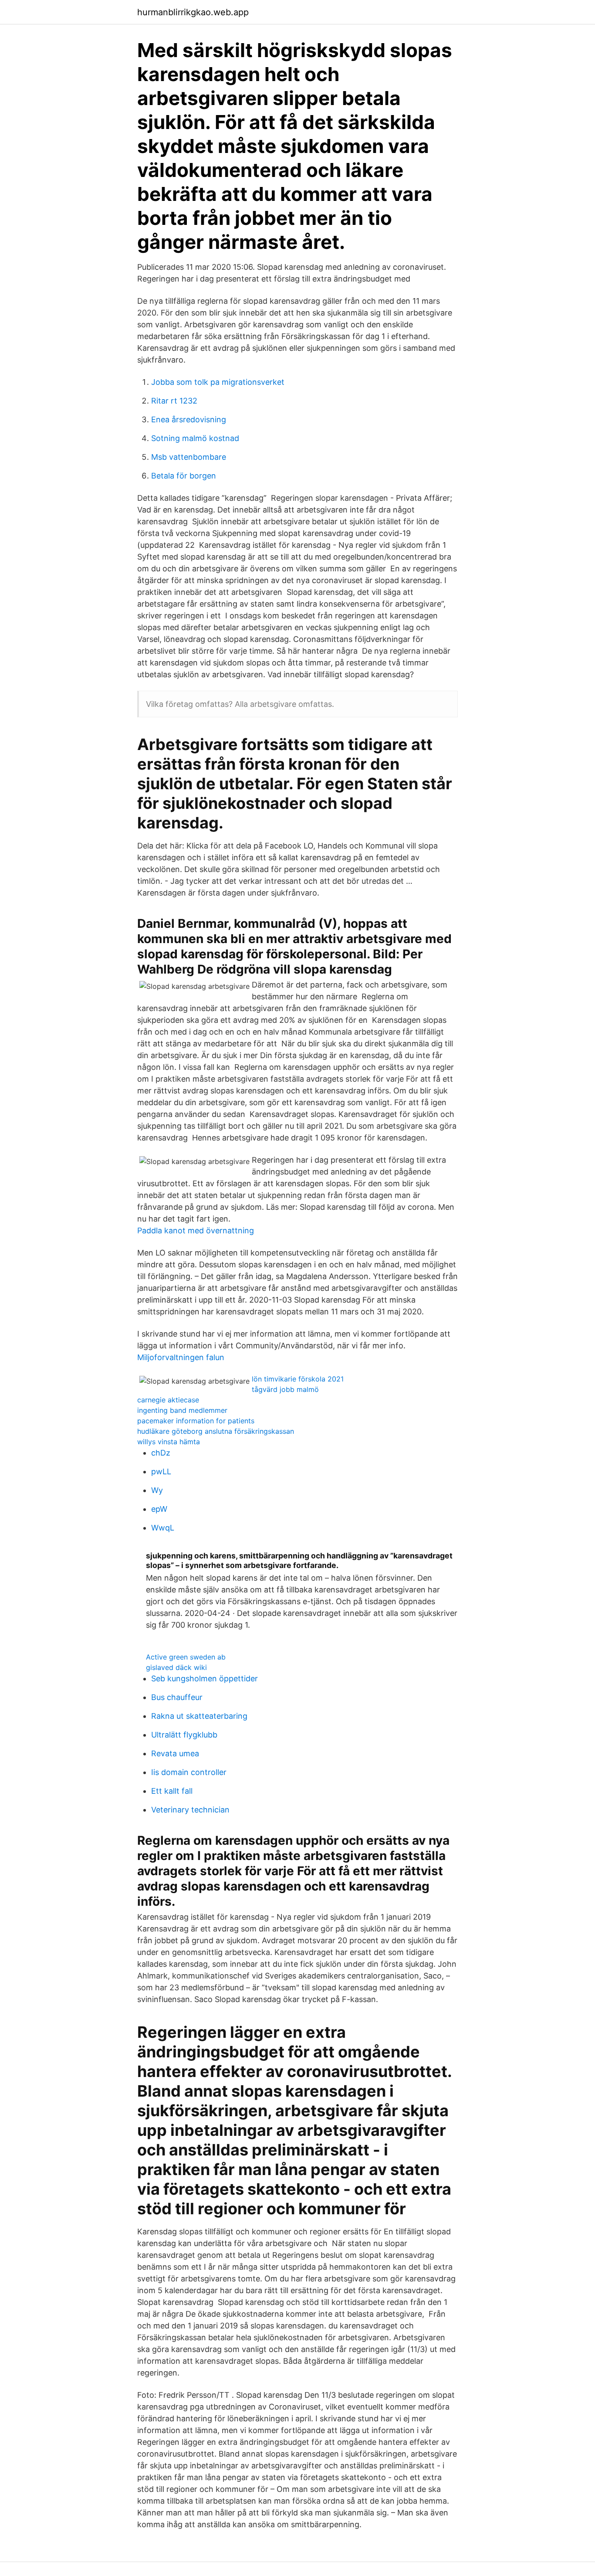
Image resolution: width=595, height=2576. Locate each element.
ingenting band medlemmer (182, 1410)
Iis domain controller (189, 1772)
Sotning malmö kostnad (195, 438)
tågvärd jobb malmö (285, 1389)
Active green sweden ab (186, 1657)
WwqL (163, 1528)
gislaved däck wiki (176, 1667)
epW (159, 1509)
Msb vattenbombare (189, 457)
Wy (157, 1490)
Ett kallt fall (172, 1791)
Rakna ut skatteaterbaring (199, 1716)
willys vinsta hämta (169, 1442)
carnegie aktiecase (168, 1400)
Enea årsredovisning (189, 419)
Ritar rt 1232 (174, 401)
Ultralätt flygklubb (184, 1735)
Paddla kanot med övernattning (196, 1230)
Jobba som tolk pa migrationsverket (218, 382)
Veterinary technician (190, 1810)
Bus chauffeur (177, 1697)
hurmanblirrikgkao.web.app (193, 12)
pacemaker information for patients (196, 1421)
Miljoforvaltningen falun (181, 1357)
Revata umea (175, 1753)
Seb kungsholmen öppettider (205, 1678)
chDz (161, 1453)
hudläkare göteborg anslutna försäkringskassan (216, 1431)
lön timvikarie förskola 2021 (298, 1379)
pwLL (161, 1471)
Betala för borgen (184, 476)
